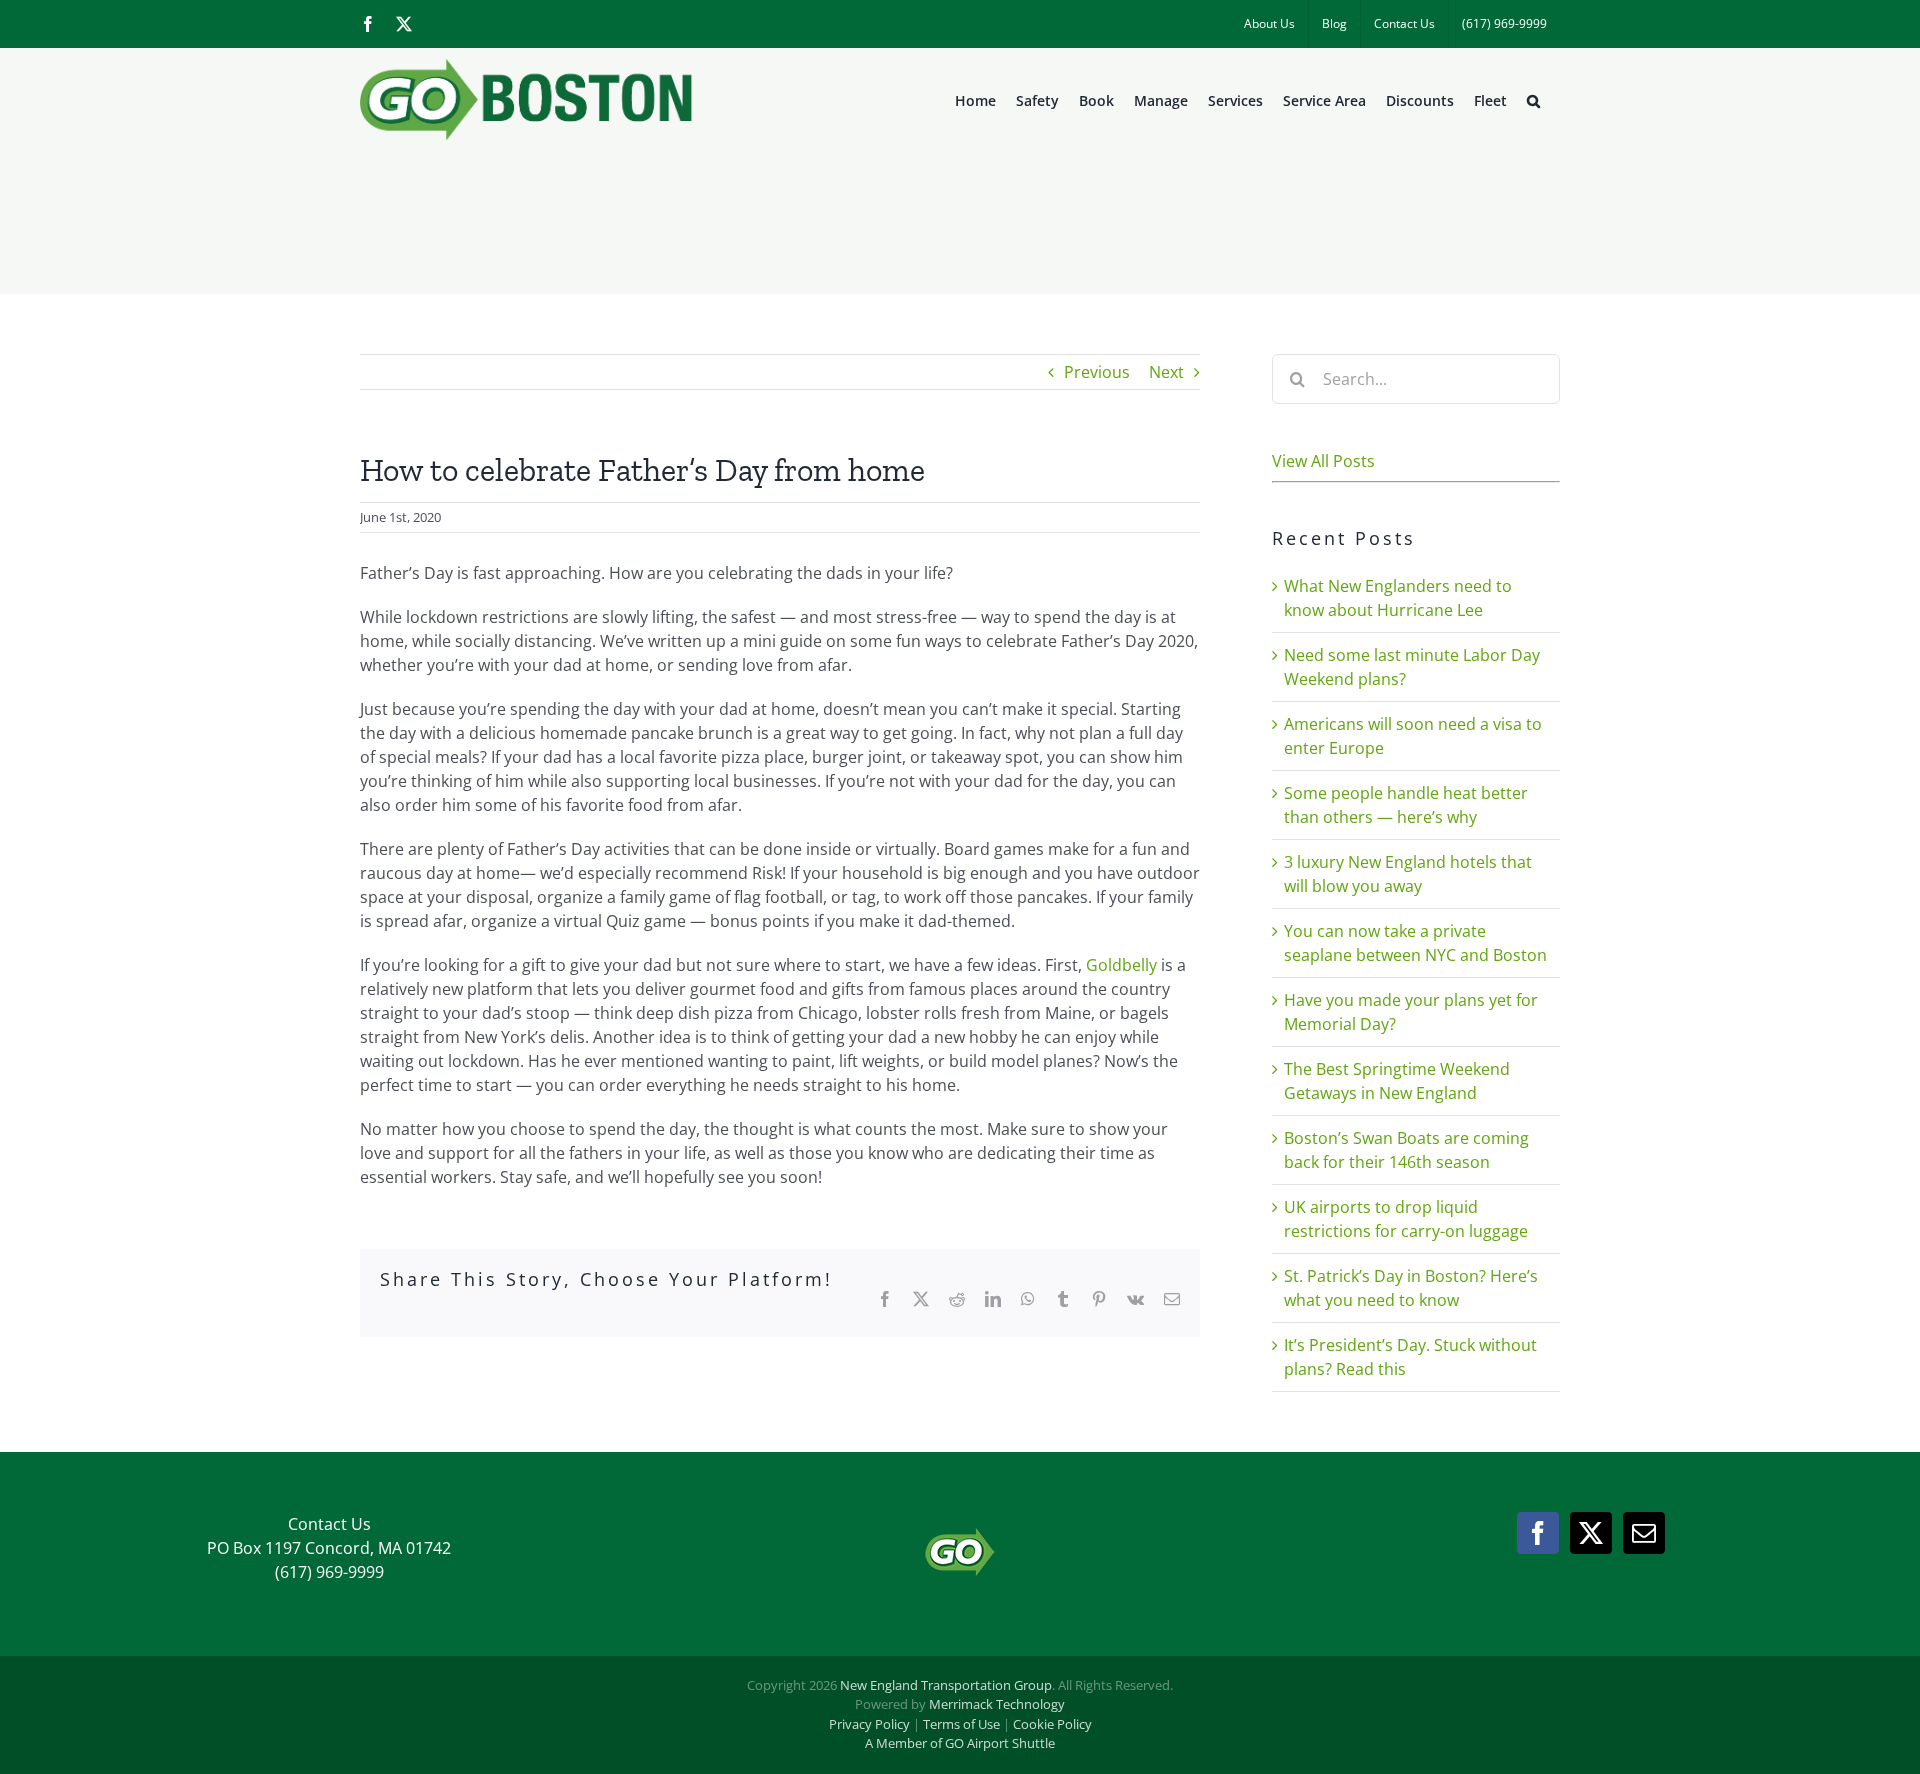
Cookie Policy (1052, 1724)
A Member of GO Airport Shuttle (960, 1743)
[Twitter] (1591, 1533)
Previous (1097, 372)
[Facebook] (1538, 1533)
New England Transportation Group (946, 1685)
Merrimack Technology (997, 1704)
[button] (1533, 101)
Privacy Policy (869, 1724)
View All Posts (1323, 461)
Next (1166, 372)
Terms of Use (961, 1724)
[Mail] (1644, 1533)
